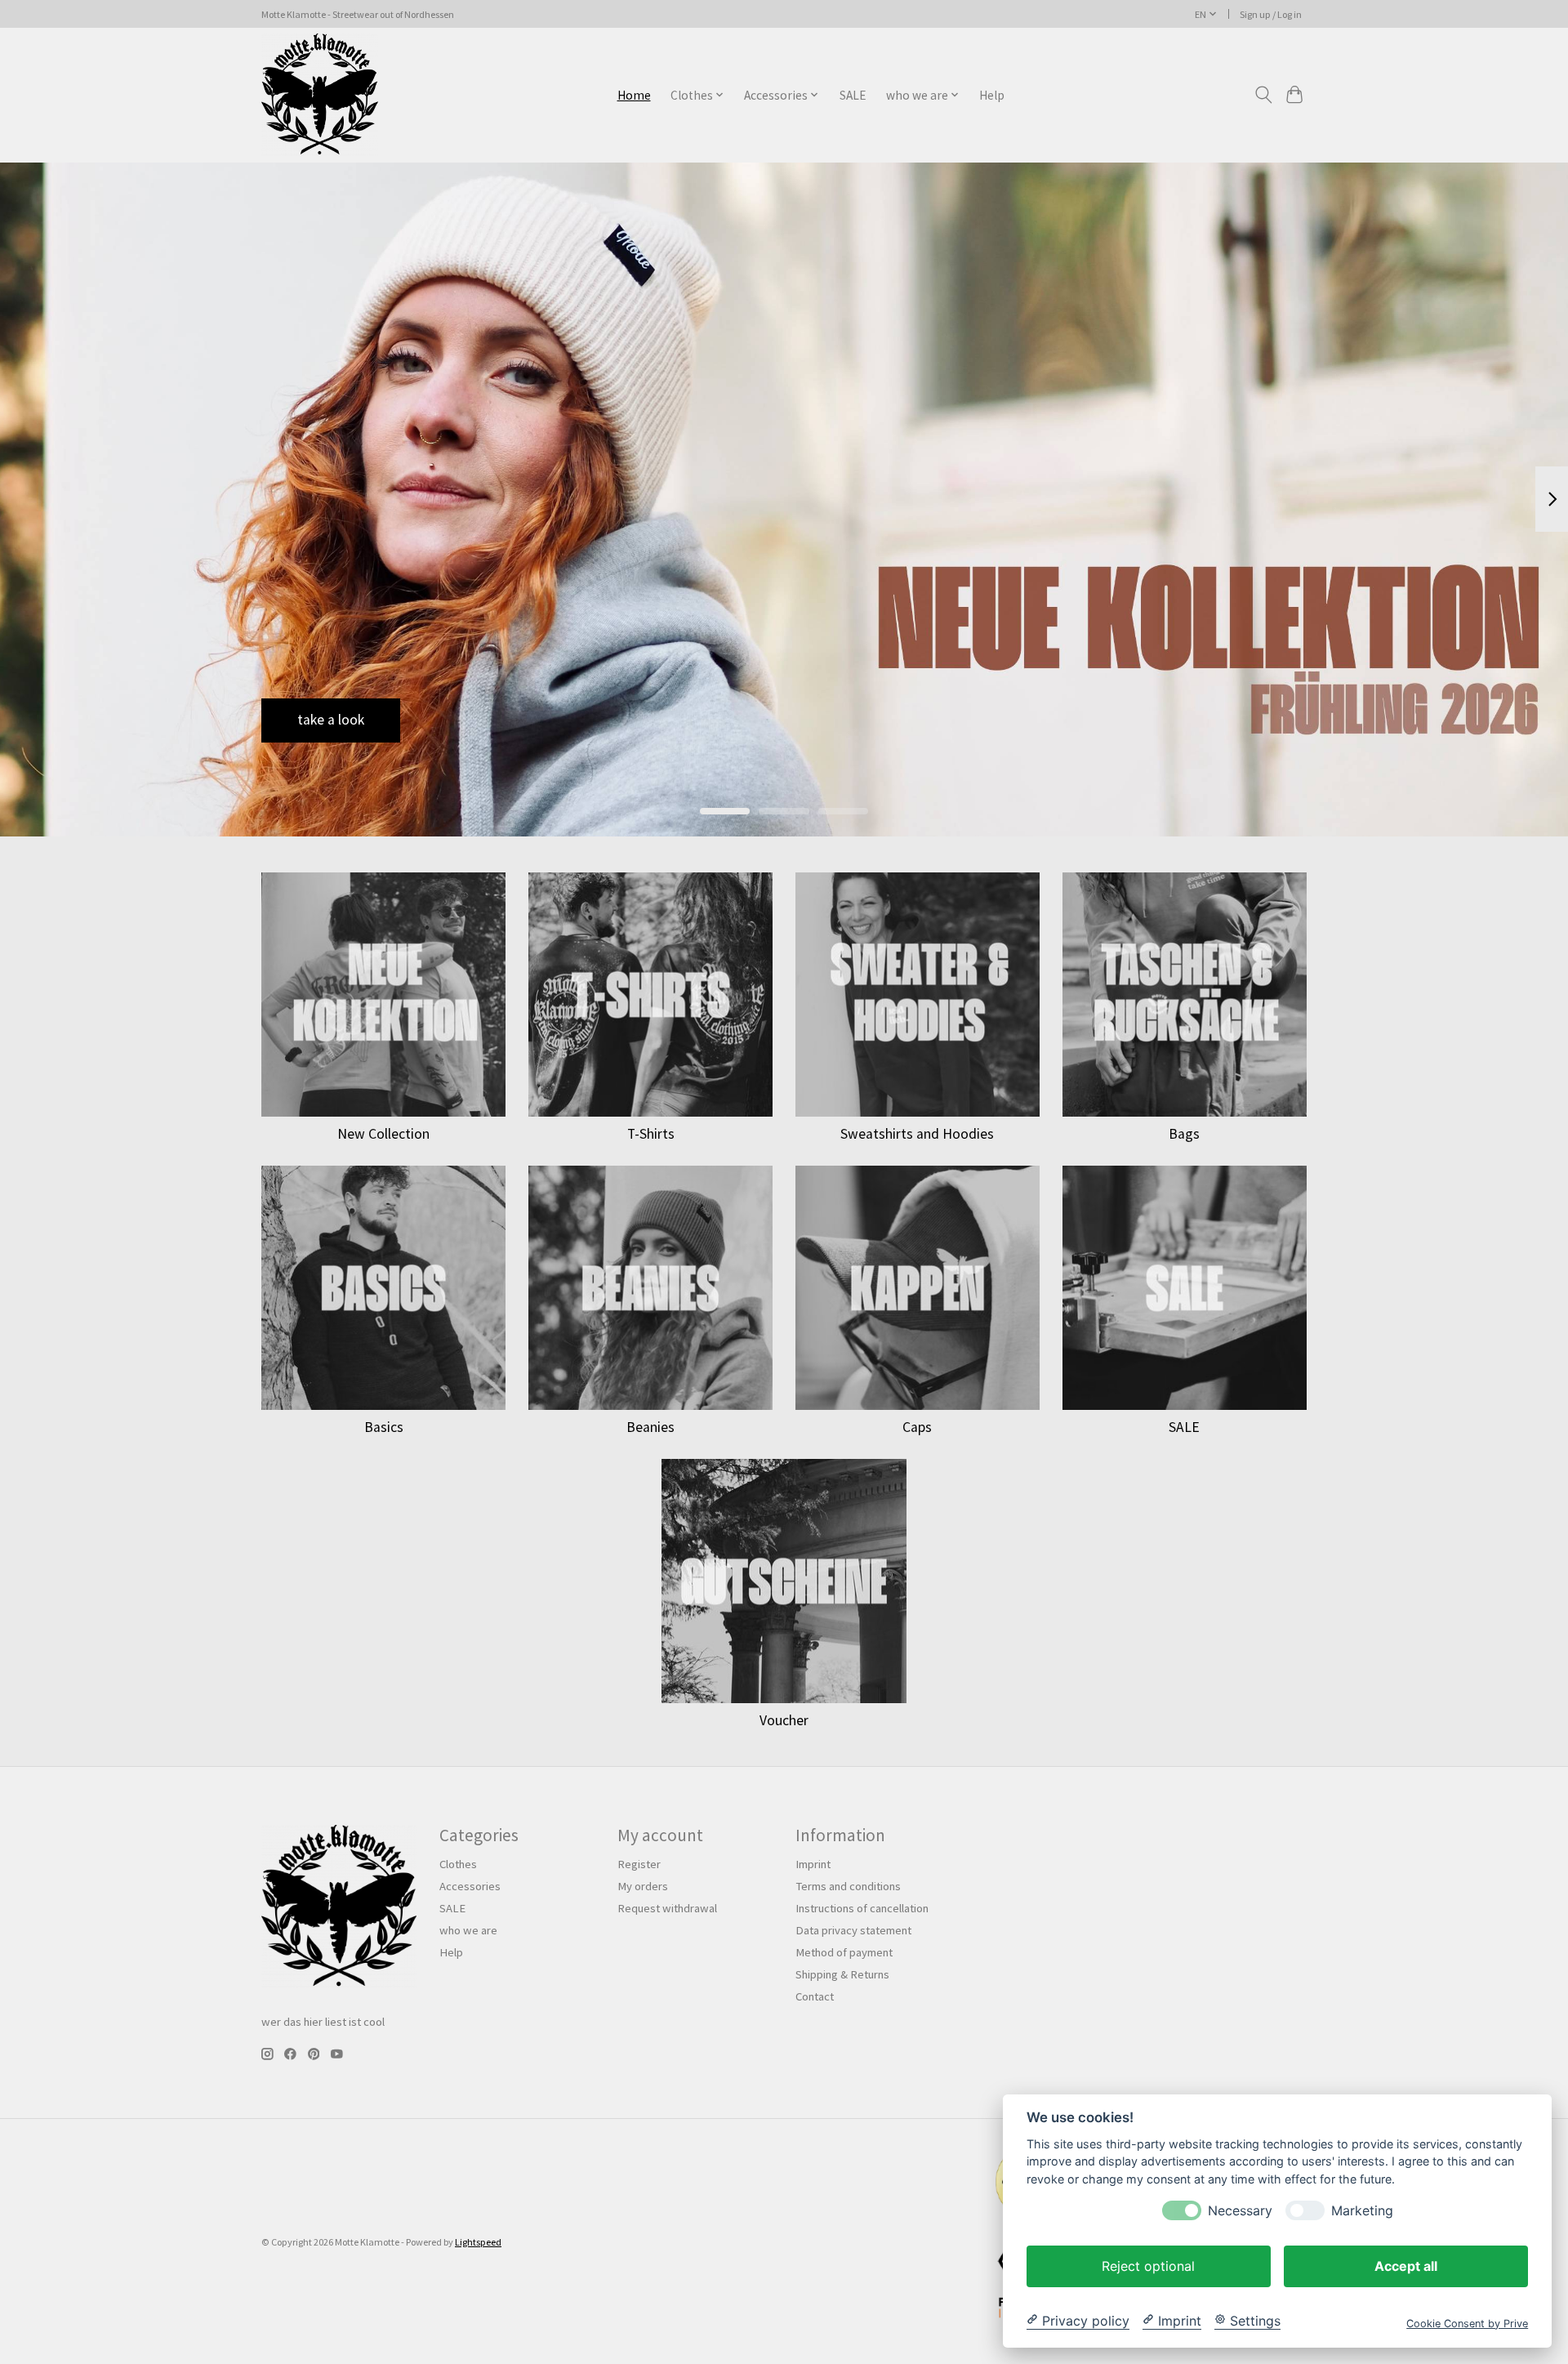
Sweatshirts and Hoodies (917, 1134)
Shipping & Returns (842, 1974)
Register (639, 1864)
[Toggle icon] (1263, 95)
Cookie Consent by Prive (1467, 2323)
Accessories (470, 1886)
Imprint (813, 1864)
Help (992, 95)
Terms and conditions (848, 1886)
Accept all (1406, 2265)
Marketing (1362, 2210)
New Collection (383, 1134)
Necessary (1240, 2210)
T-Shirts (651, 1134)
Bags (1184, 1134)
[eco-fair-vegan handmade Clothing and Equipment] (320, 95)
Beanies (650, 1427)
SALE (853, 95)
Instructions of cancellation (862, 1908)
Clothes (458, 1864)
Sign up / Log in (1271, 14)
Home (634, 95)
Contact (815, 1996)
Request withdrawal (667, 1908)
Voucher (784, 1720)
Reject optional (1148, 2265)
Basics (384, 1427)
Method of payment (844, 1952)
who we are (468, 1930)
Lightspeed (478, 2242)
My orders (643, 1886)
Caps (917, 1427)
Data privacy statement (853, 1930)
